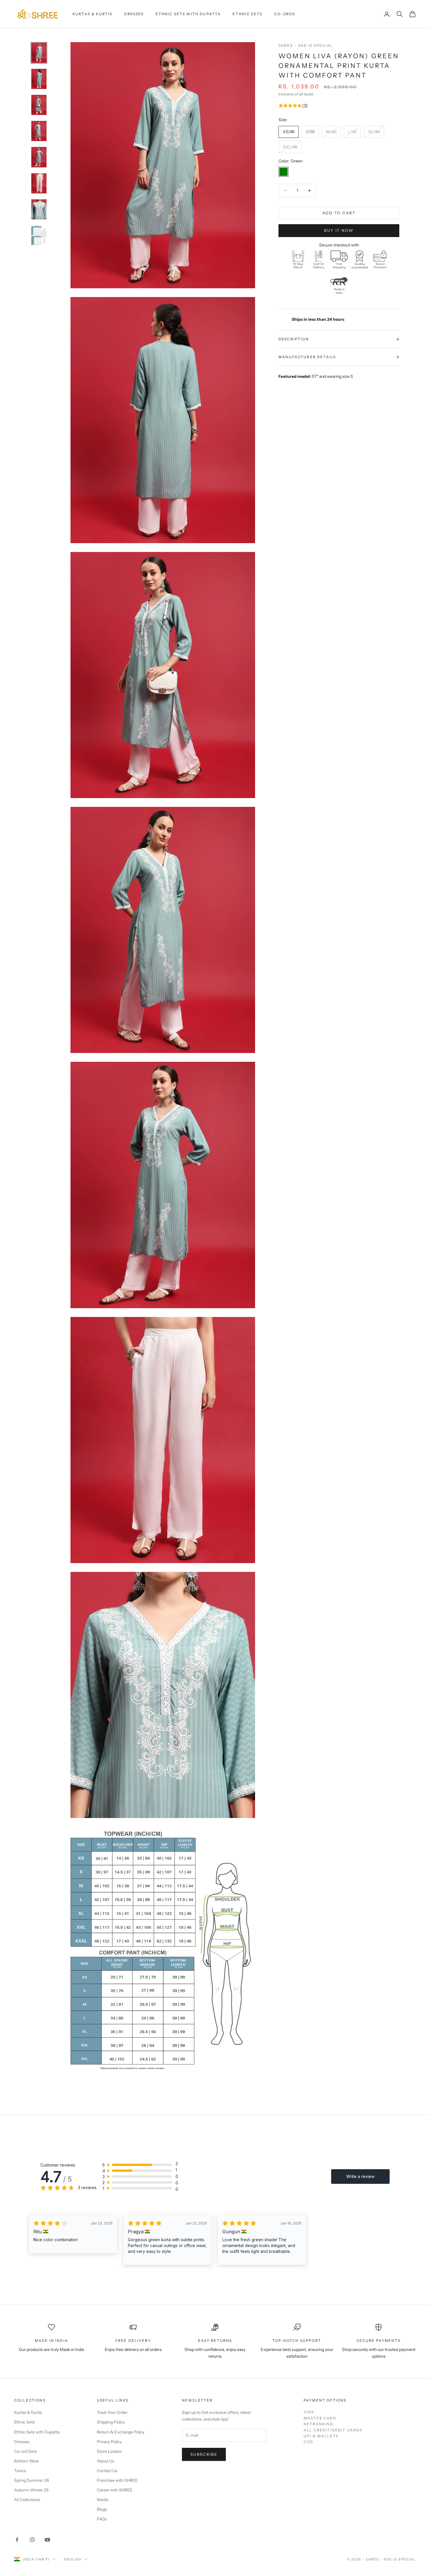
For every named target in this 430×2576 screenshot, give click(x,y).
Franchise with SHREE (117, 2480)
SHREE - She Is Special (306, 46)
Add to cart (339, 213)
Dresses (134, 14)
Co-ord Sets (25, 2451)
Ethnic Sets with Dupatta (188, 14)
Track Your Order (112, 2412)
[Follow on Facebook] (17, 2540)
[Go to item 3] (39, 105)
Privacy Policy (109, 2442)
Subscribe (204, 2454)
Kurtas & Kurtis (92, 14)
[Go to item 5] (39, 157)
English (73, 2559)
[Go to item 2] (39, 79)
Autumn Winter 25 (31, 2490)
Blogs (102, 2509)
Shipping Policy (111, 2422)
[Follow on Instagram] (32, 2540)
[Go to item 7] (39, 209)
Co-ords (285, 14)
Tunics (20, 2471)
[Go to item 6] (39, 183)
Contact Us (107, 2471)
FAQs (102, 2519)
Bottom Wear (26, 2461)
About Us (105, 2461)
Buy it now (339, 230)
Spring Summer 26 (31, 2480)
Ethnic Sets (247, 14)
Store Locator (109, 2451)
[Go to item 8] (39, 235)
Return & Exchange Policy (121, 2432)
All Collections (27, 2500)
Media (103, 2500)
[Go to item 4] (39, 131)
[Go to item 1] (39, 53)
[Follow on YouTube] (47, 2540)
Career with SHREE (115, 2490)
